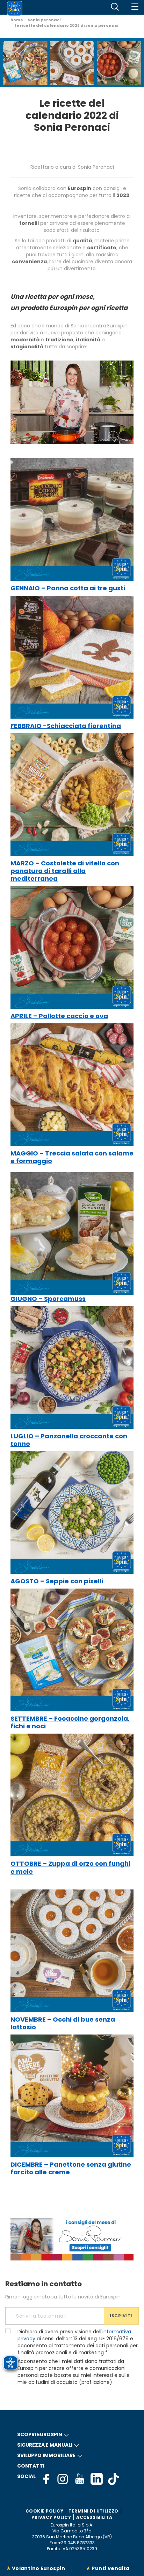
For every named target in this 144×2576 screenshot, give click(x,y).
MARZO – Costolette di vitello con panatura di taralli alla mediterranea (65, 871)
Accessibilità (94, 2517)
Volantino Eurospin (38, 2568)
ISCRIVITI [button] (121, 2316)
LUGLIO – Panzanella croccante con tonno (69, 1440)
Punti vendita (110, 2568)
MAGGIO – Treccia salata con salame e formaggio (72, 1157)
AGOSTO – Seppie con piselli (57, 1581)
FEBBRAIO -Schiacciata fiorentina (66, 726)
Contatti (31, 2466)
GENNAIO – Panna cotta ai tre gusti (68, 588)
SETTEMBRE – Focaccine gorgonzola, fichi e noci (70, 1722)
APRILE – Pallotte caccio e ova (59, 1016)
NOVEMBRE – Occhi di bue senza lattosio (63, 2023)
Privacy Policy (51, 2517)
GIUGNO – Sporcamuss (48, 1299)
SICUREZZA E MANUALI (45, 2445)
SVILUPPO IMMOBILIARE (46, 2455)
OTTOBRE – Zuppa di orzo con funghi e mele (70, 1867)
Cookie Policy (45, 2511)
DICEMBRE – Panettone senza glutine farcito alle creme (71, 2168)
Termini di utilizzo (93, 2511)
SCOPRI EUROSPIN (40, 2434)
